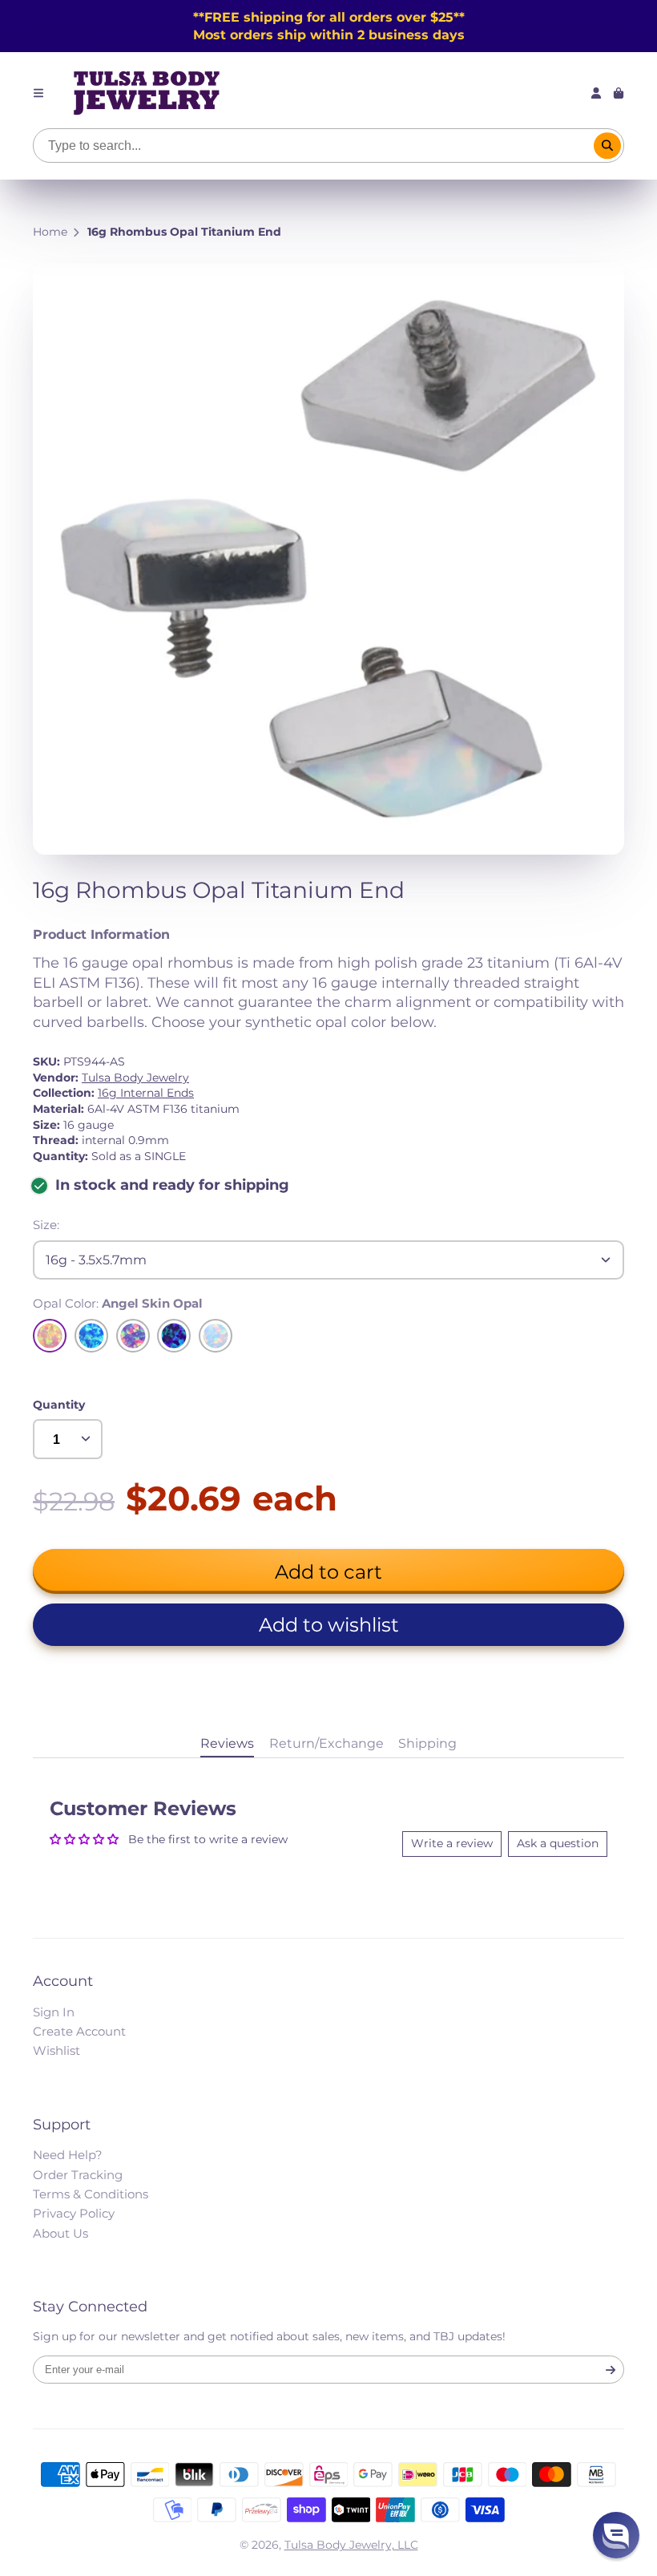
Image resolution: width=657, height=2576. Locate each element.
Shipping (427, 1743)
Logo (147, 93)
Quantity (59, 1405)
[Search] (607, 146)
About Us (60, 2233)
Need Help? (68, 2155)
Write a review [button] (452, 1843)
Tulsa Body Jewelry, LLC (351, 2545)
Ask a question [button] (558, 1843)
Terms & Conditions (91, 2194)
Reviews (227, 1743)
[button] (328, 1625)
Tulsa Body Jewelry (135, 1078)
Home (50, 232)
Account (596, 93)
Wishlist (56, 2050)
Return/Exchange (326, 1743)
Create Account (79, 2031)
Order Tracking (78, 2175)
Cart (619, 93)
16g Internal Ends (146, 1093)
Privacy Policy (74, 2213)
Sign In (54, 2012)
